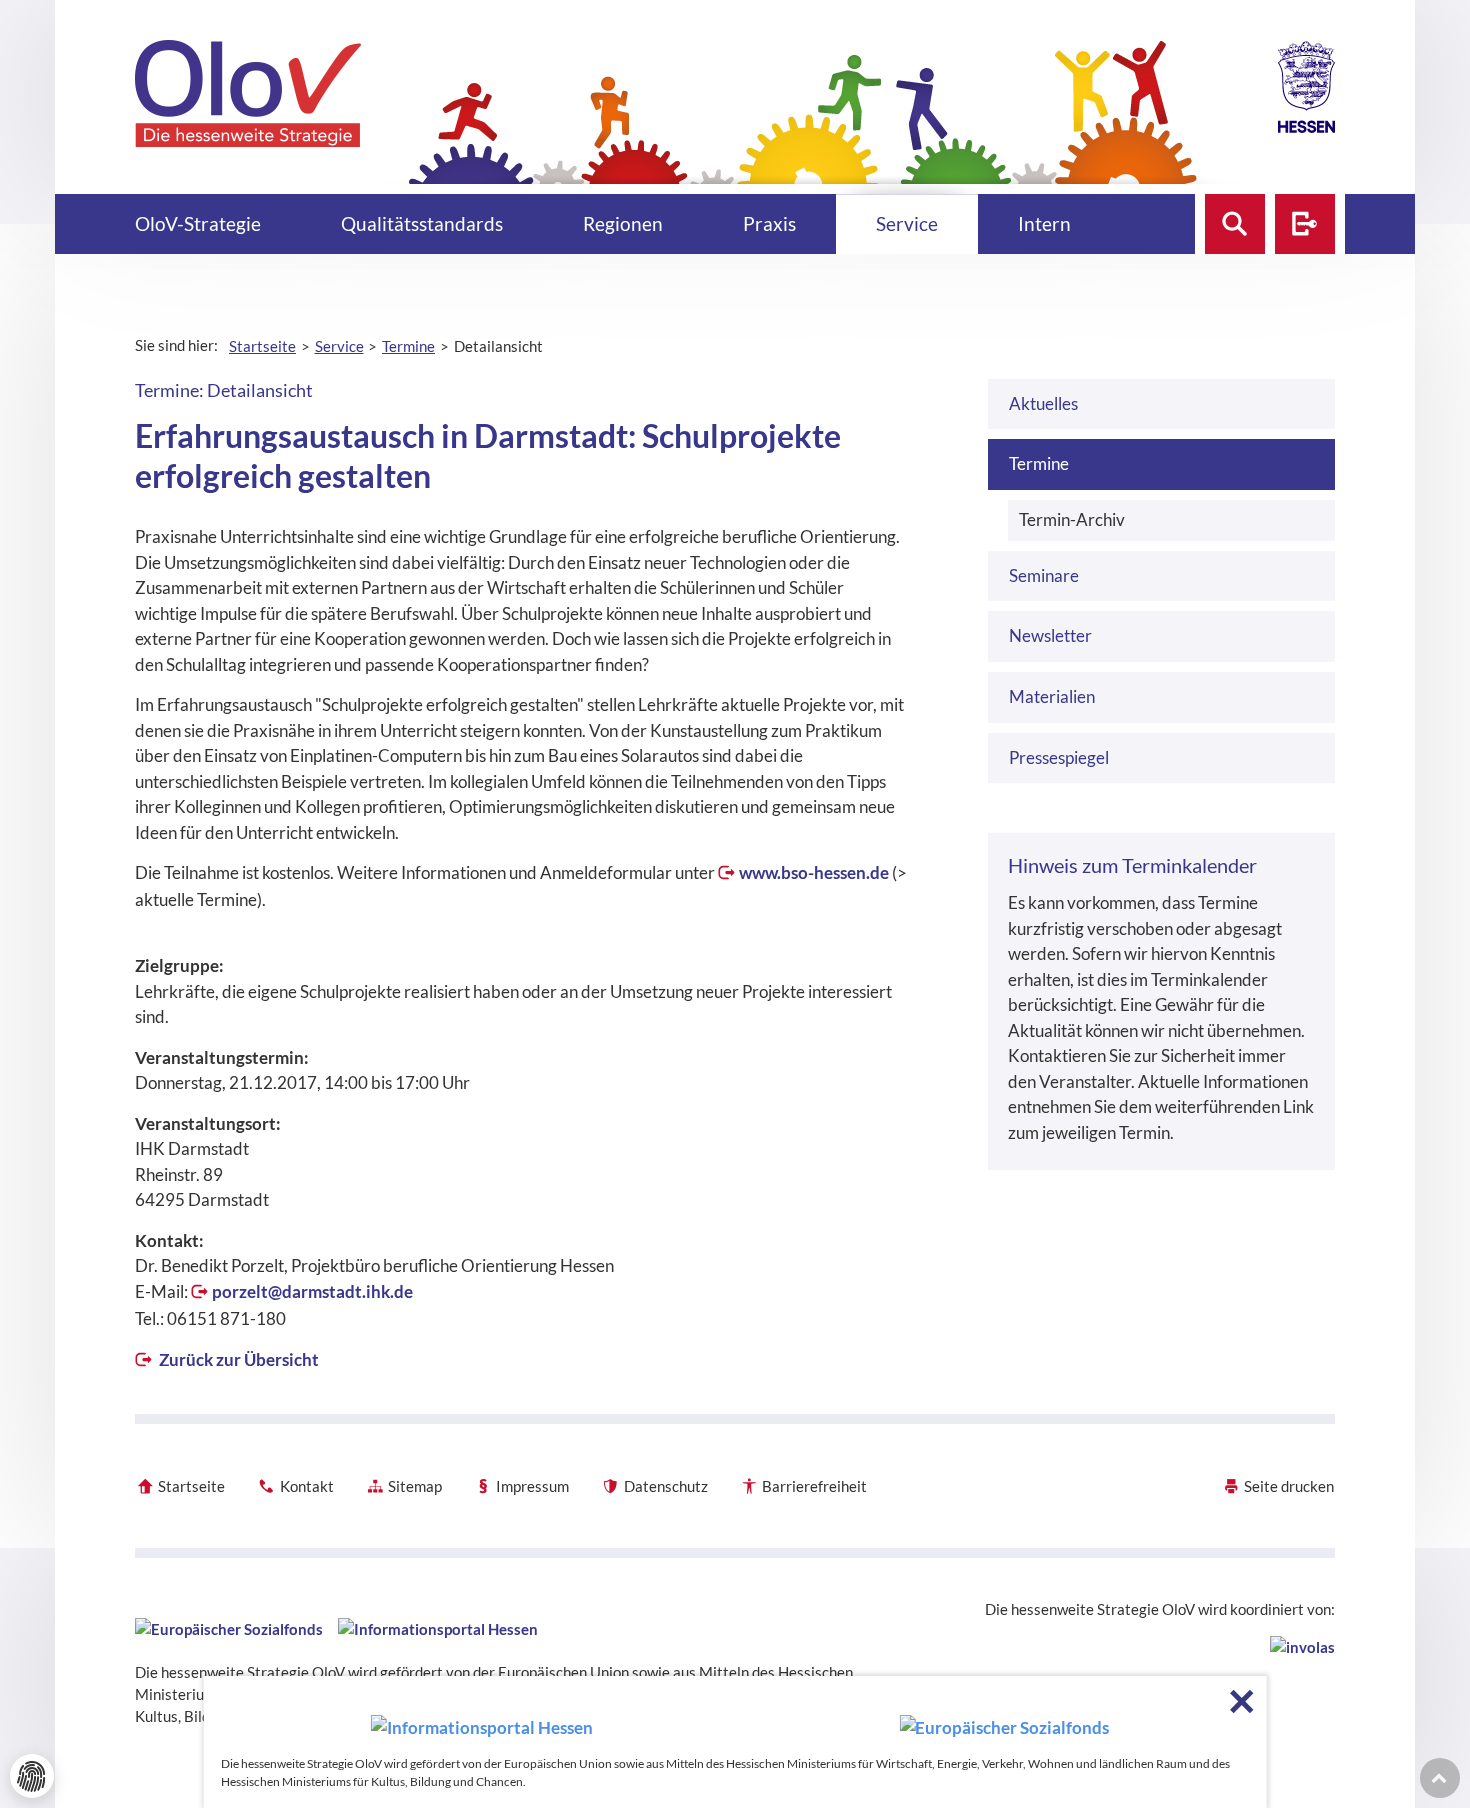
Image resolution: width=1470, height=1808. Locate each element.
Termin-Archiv (1072, 519)
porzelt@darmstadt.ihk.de (312, 1291)
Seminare (1044, 575)
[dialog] (735, 1742)
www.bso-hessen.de (814, 872)
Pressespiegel (1059, 757)
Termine (1039, 463)
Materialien (1052, 696)
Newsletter (1050, 635)
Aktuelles (1043, 403)
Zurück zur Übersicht (237, 1359)
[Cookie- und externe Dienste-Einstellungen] (32, 1776)
